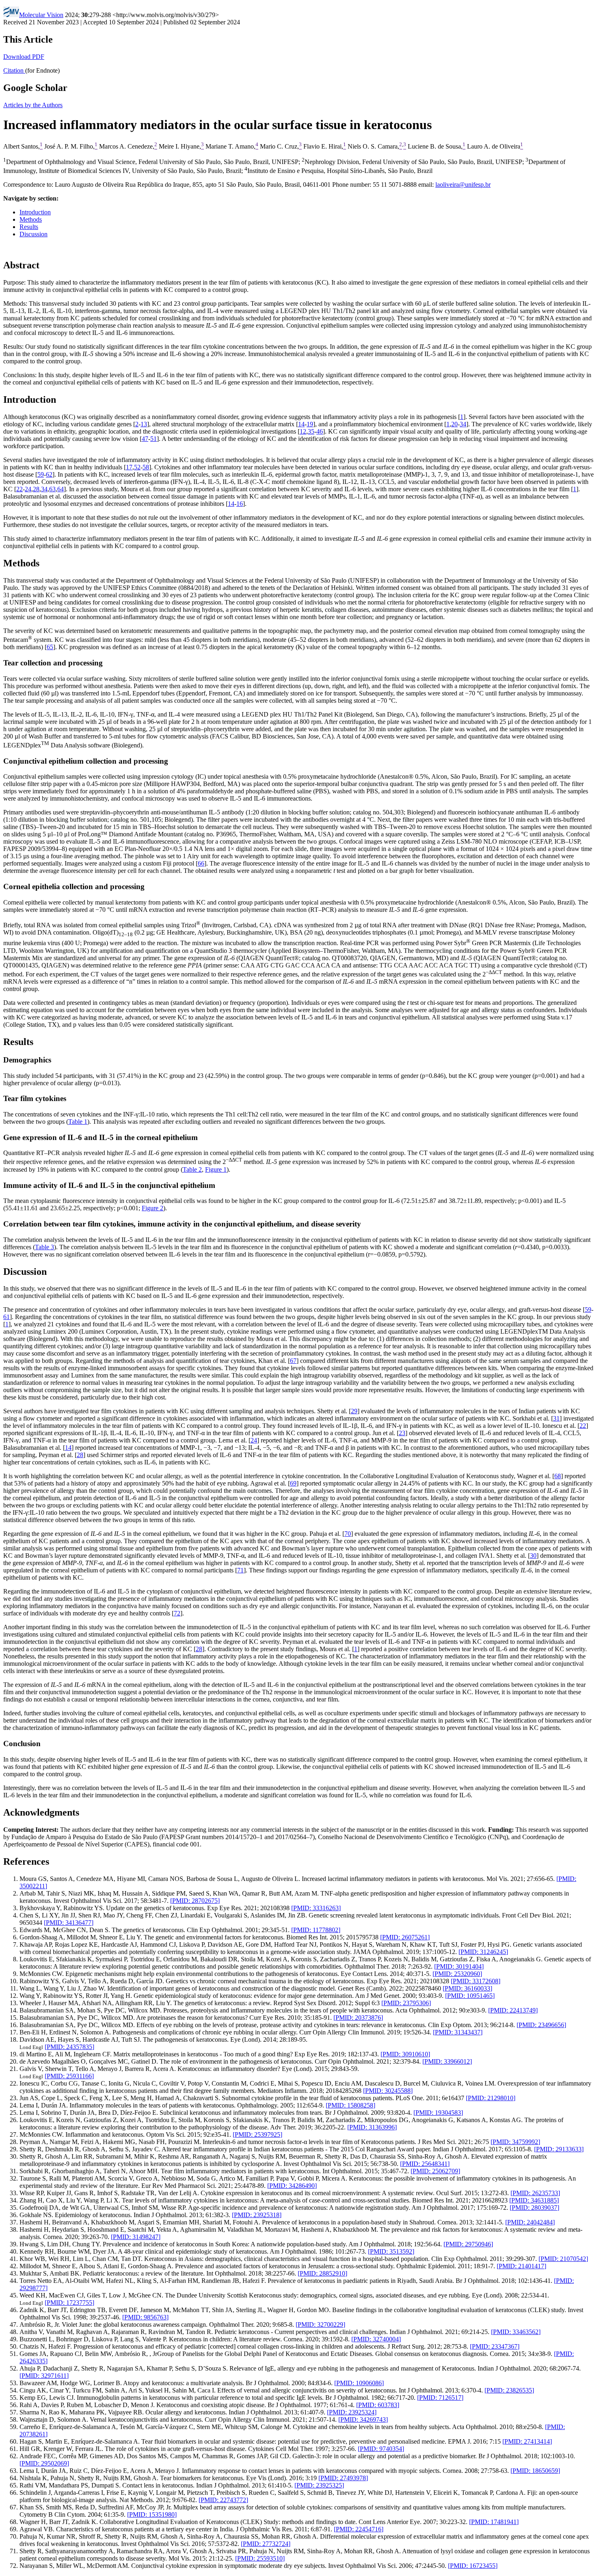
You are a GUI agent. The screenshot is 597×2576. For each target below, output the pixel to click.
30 (533, 1556)
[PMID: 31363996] (372, 2127)
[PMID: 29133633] (559, 2149)
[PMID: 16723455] (473, 2566)
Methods (31, 219)
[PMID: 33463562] (516, 2332)
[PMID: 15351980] (152, 2514)
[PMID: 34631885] (534, 2200)
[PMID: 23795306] (406, 2003)
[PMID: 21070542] (563, 2259)
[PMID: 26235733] (535, 2193)
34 (463, 424)
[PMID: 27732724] (266, 2544)
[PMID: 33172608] (476, 1981)
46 (320, 431)
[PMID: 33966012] (447, 2061)
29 (354, 1411)
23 (402, 1433)
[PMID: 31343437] (458, 2032)
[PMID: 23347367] (495, 2346)
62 (49, 474)
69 (293, 1483)
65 (50, 647)
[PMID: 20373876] (358, 2018)
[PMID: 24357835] (69, 2047)
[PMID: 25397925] (257, 2134)
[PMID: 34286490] (292, 2186)
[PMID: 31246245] (483, 1952)
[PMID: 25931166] (69, 2076)
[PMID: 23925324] (352, 2412)
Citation (14, 70)
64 (61, 489)
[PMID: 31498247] (136, 2237)
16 (240, 504)
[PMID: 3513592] (391, 2251)
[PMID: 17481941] (494, 2522)
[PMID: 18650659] (535, 2471)
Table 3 (44, 1247)
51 (154, 439)
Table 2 (192, 1169)
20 (454, 424)
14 (301, 424)
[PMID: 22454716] (359, 2529)
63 (52, 489)
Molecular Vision (41, 15)
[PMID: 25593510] (260, 2558)
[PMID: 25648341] (425, 2164)
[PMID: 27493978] (343, 2478)
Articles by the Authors (33, 105)
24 (28, 489)
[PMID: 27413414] (527, 2441)
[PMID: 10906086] (359, 2383)
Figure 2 (152, 1208)
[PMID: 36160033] (467, 1988)
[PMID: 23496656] (541, 2025)
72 (177, 1613)
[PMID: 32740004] (376, 2339)
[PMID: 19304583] (438, 2113)
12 (303, 431)
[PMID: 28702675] (195, 1901)
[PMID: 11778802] (316, 1930)
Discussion (34, 234)
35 (311, 431)
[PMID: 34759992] (515, 2142)
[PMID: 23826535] (509, 2390)
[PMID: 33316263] (316, 1908)
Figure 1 (216, 1169)
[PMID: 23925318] (257, 2215)
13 (144, 424)
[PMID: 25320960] (457, 1974)
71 (240, 1570)
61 (6, 1317)
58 (146, 467)
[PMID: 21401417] (521, 2266)
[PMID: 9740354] (381, 2449)
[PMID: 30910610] (405, 2054)
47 (145, 439)
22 (19, 489)
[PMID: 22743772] (223, 2500)
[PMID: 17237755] (69, 2303)
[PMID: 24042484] (530, 2222)
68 (558, 1476)
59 (41, 474)
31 (556, 1418)
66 (201, 863)
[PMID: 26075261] (405, 1937)
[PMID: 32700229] (320, 2324)
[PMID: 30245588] (388, 2091)
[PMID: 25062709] (435, 2171)
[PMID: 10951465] (470, 1996)
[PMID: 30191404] (459, 1966)
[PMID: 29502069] (44, 2463)
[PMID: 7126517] (440, 2398)
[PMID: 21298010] (491, 2098)
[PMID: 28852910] (322, 2273)
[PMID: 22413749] (513, 2010)
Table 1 (78, 1122)
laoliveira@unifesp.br (463, 185)
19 (310, 424)
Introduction (35, 212)
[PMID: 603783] (378, 2405)
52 (137, 467)
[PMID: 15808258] (350, 2105)
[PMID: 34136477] (69, 1923)
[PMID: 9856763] (145, 2317)
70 (348, 1534)
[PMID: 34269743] (363, 2419)
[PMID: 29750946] (468, 2244)
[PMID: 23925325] (319, 2485)
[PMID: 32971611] (44, 2376)
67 (293, 1361)
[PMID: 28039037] (534, 2208)
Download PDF (24, 57)
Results (29, 227)
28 (36, 489)
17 (129, 467)
